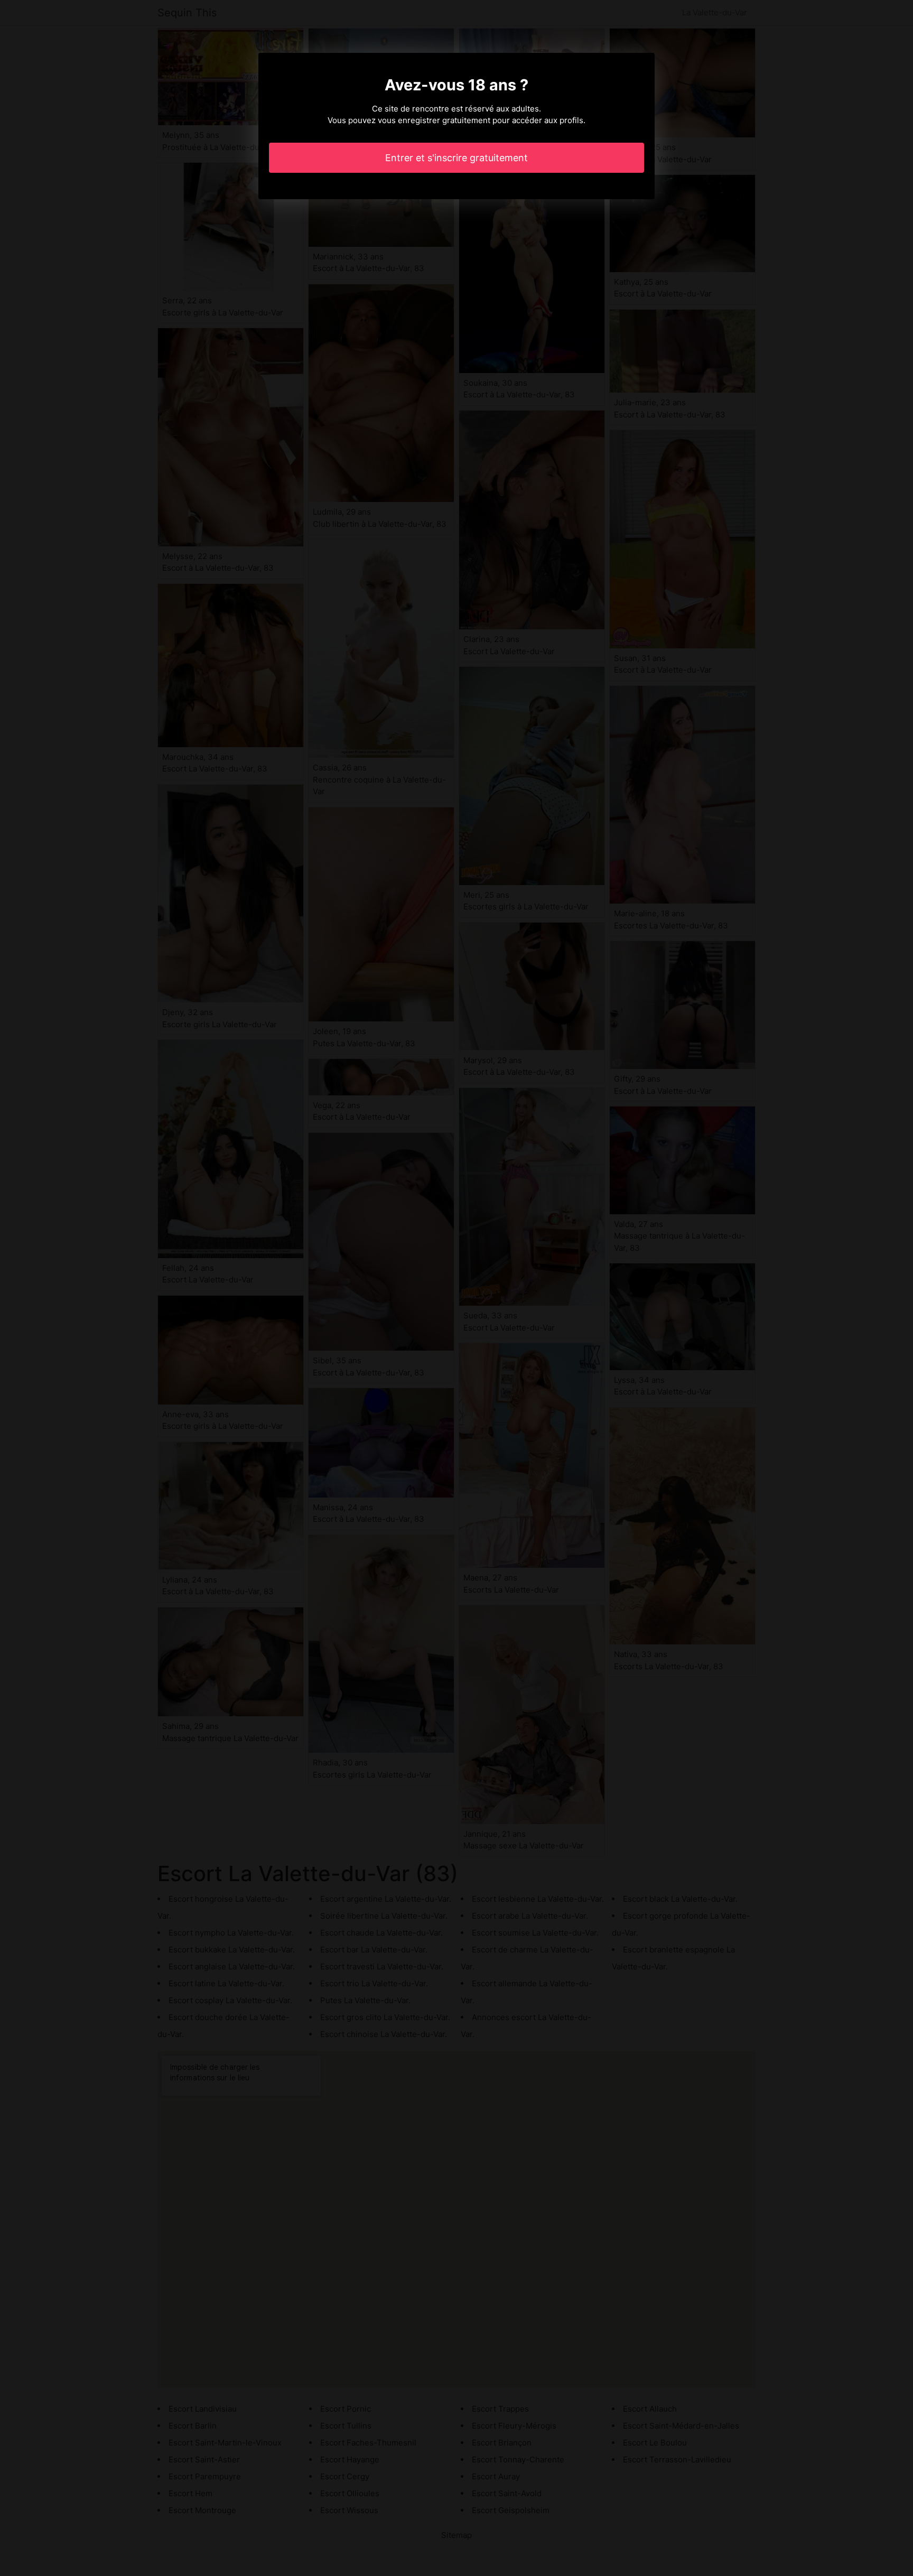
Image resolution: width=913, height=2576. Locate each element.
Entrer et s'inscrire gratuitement (456, 158)
